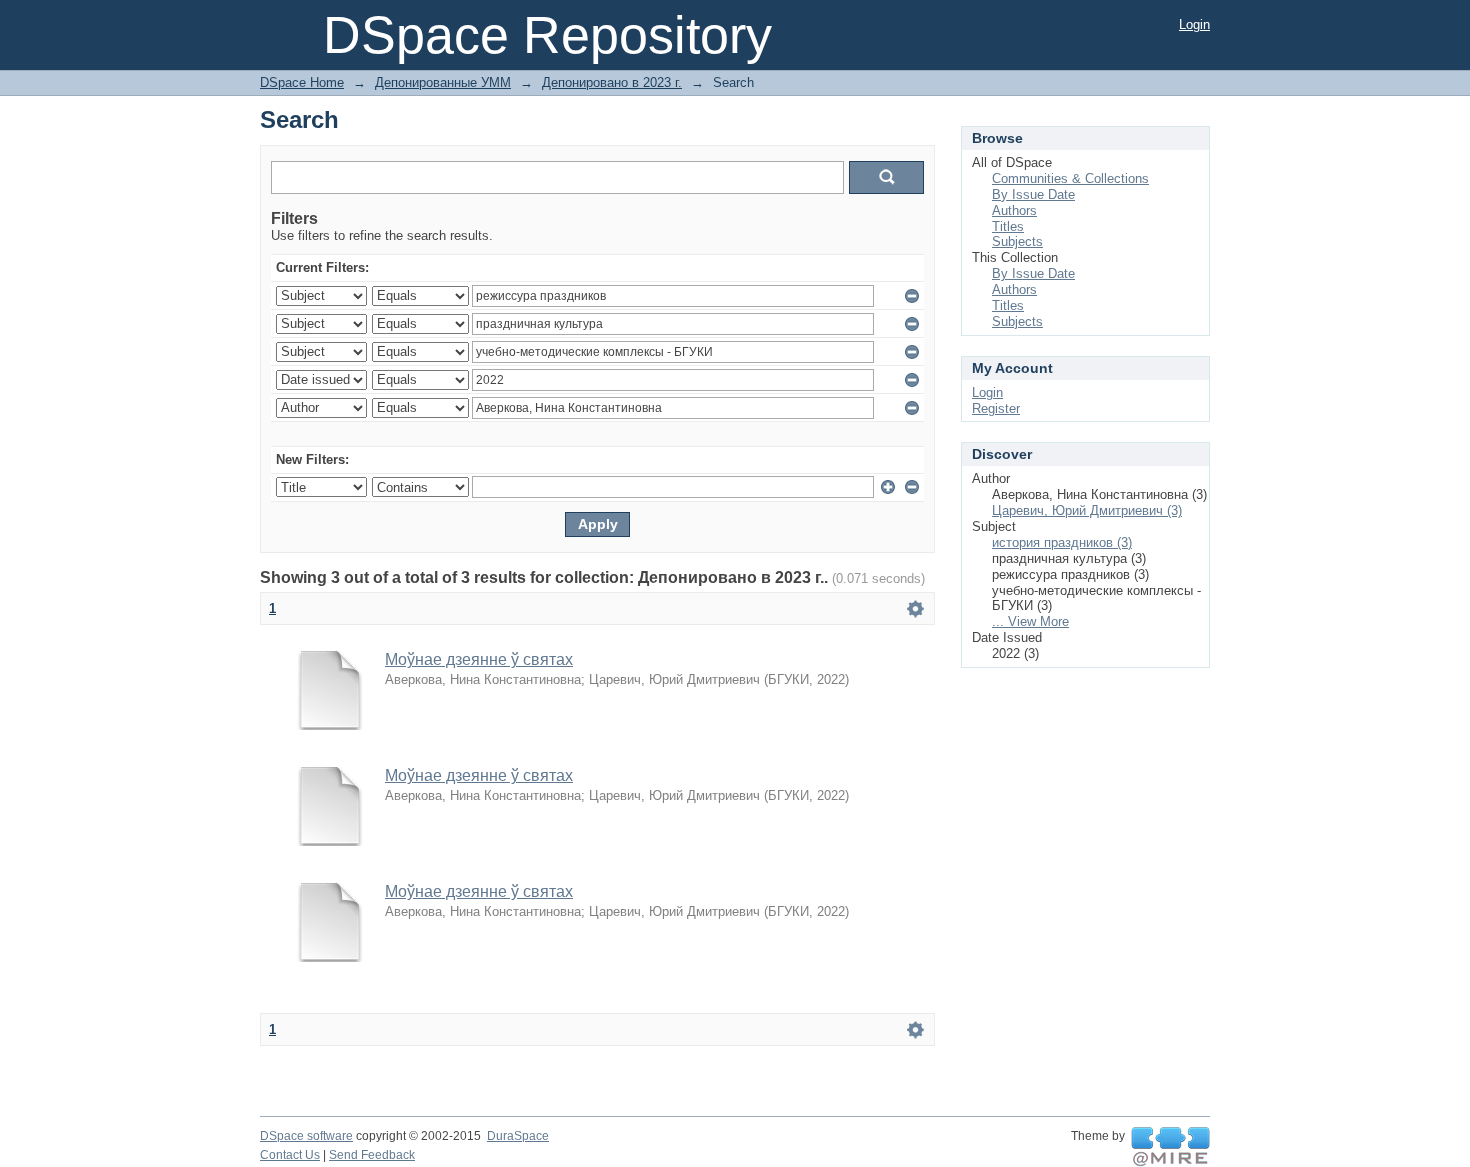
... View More (1030, 621)
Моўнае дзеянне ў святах (479, 659)
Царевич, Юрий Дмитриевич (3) (1087, 510)
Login (1194, 24)
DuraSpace (518, 1136)
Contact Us (290, 1155)
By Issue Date (1033, 194)
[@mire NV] (1170, 1147)
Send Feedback (372, 1155)
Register (996, 408)
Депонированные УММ (443, 82)
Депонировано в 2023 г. (612, 82)
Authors (1014, 210)
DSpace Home (302, 82)
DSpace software (306, 1136)
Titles (1008, 226)
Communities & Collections (1070, 178)
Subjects (1017, 241)
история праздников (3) (1062, 542)
